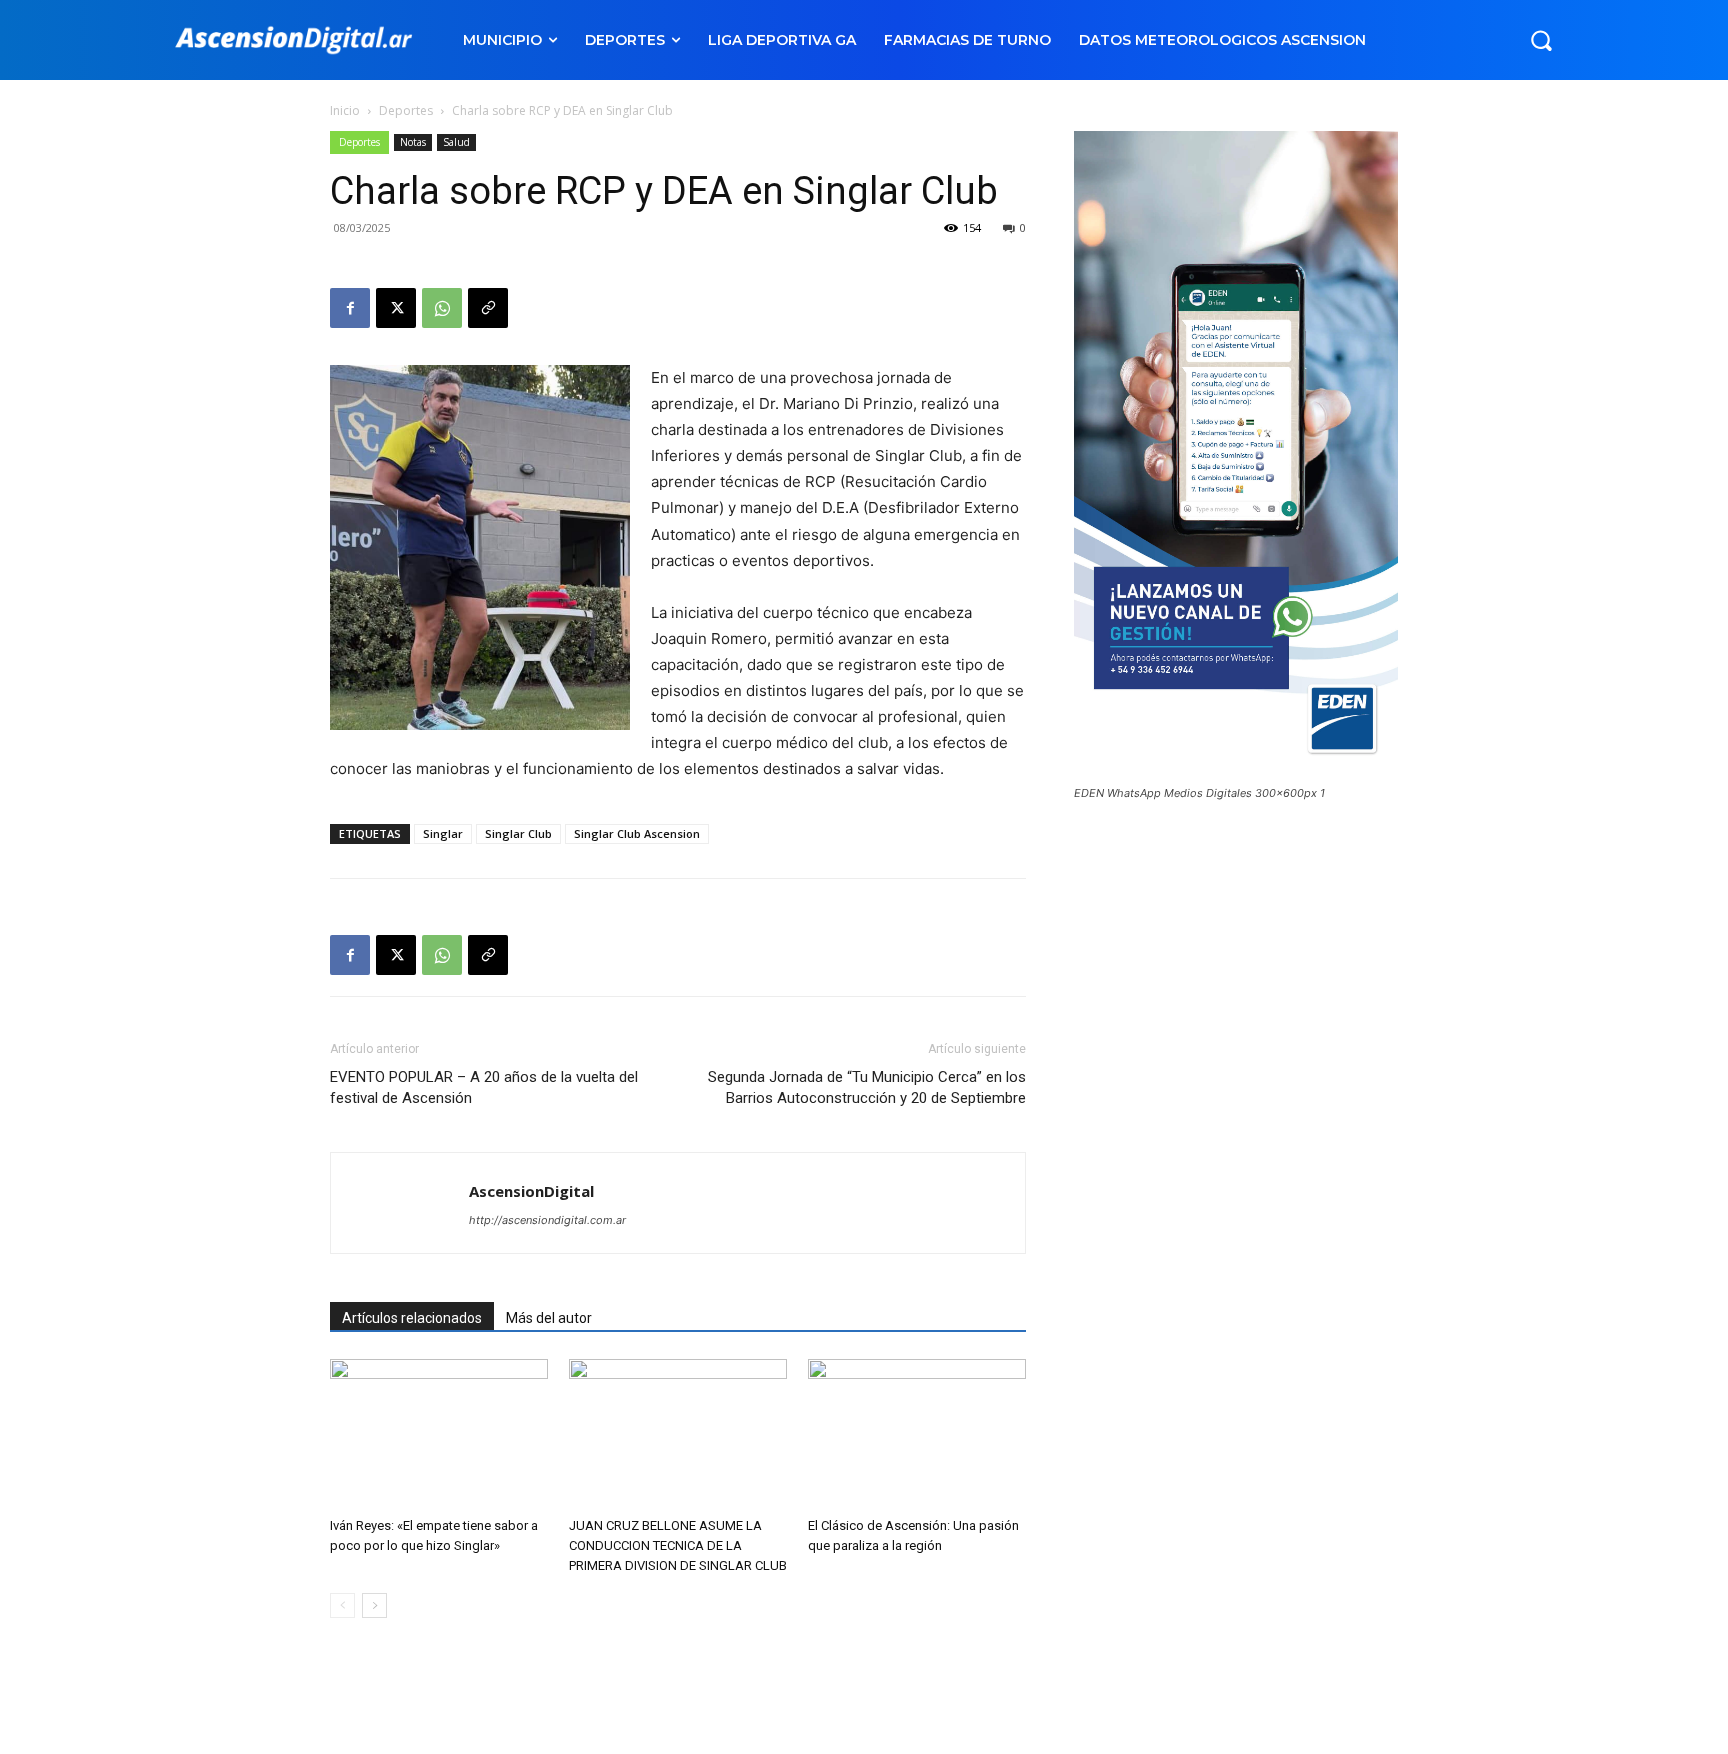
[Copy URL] (488, 308)
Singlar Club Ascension (637, 833)
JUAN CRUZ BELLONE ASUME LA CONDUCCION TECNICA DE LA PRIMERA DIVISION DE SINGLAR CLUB (678, 1545)
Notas (413, 142)
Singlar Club (518, 833)
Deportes (406, 110)
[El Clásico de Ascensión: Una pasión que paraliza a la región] (917, 1434)
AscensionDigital (531, 1191)
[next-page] (374, 1605)
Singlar (443, 833)
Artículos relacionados (412, 1318)
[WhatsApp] (442, 308)
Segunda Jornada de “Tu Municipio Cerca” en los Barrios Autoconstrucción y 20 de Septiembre (867, 1087)
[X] (396, 308)
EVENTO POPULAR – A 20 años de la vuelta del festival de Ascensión (484, 1087)
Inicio (345, 110)
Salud (456, 142)
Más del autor (549, 1318)
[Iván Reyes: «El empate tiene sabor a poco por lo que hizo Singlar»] (439, 1434)
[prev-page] (342, 1605)
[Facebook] (350, 308)
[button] (1541, 40)
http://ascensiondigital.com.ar (547, 1220)
